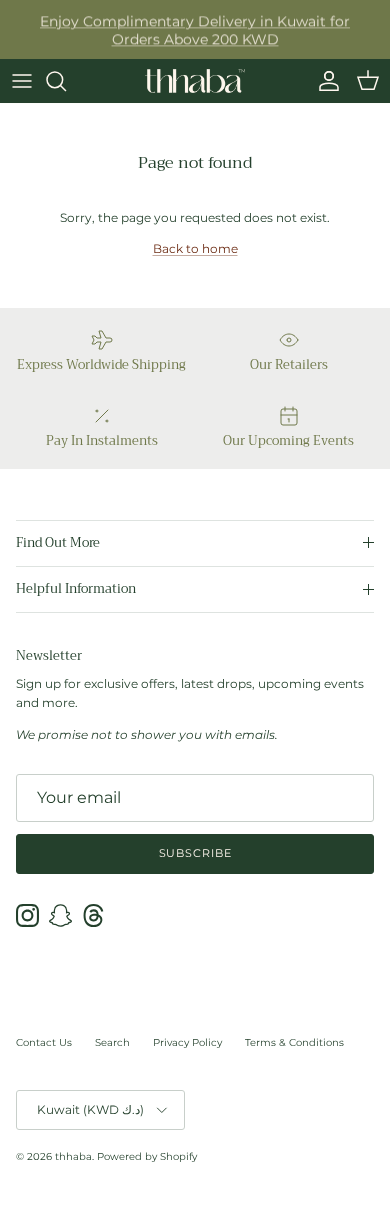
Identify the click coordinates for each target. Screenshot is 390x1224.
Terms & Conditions (294, 1042)
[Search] (66, 81)
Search (112, 1042)
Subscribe (195, 853)
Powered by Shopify (147, 1156)
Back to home (195, 248)
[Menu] (22, 81)
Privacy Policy (187, 1042)
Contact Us (44, 1042)
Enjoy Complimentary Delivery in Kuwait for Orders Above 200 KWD (195, 30)
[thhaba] (195, 81)
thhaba (73, 1156)
